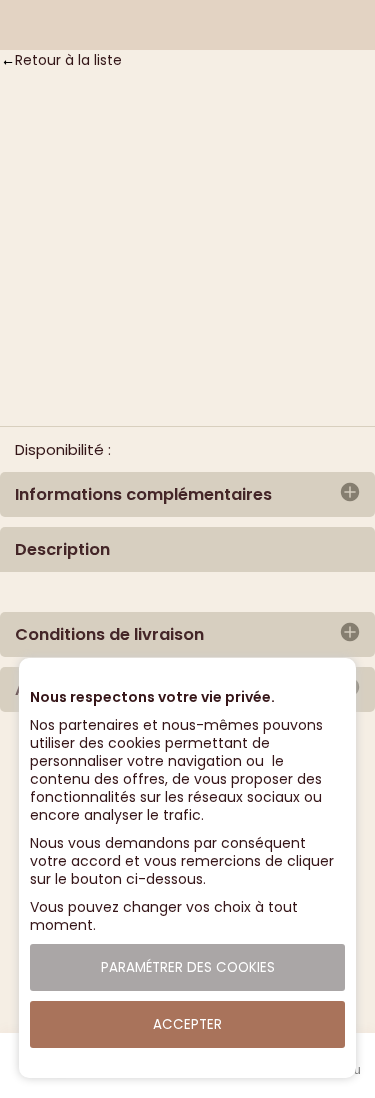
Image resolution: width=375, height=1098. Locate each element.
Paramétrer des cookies (188, 967)
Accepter (187, 1024)
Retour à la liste (68, 60)
